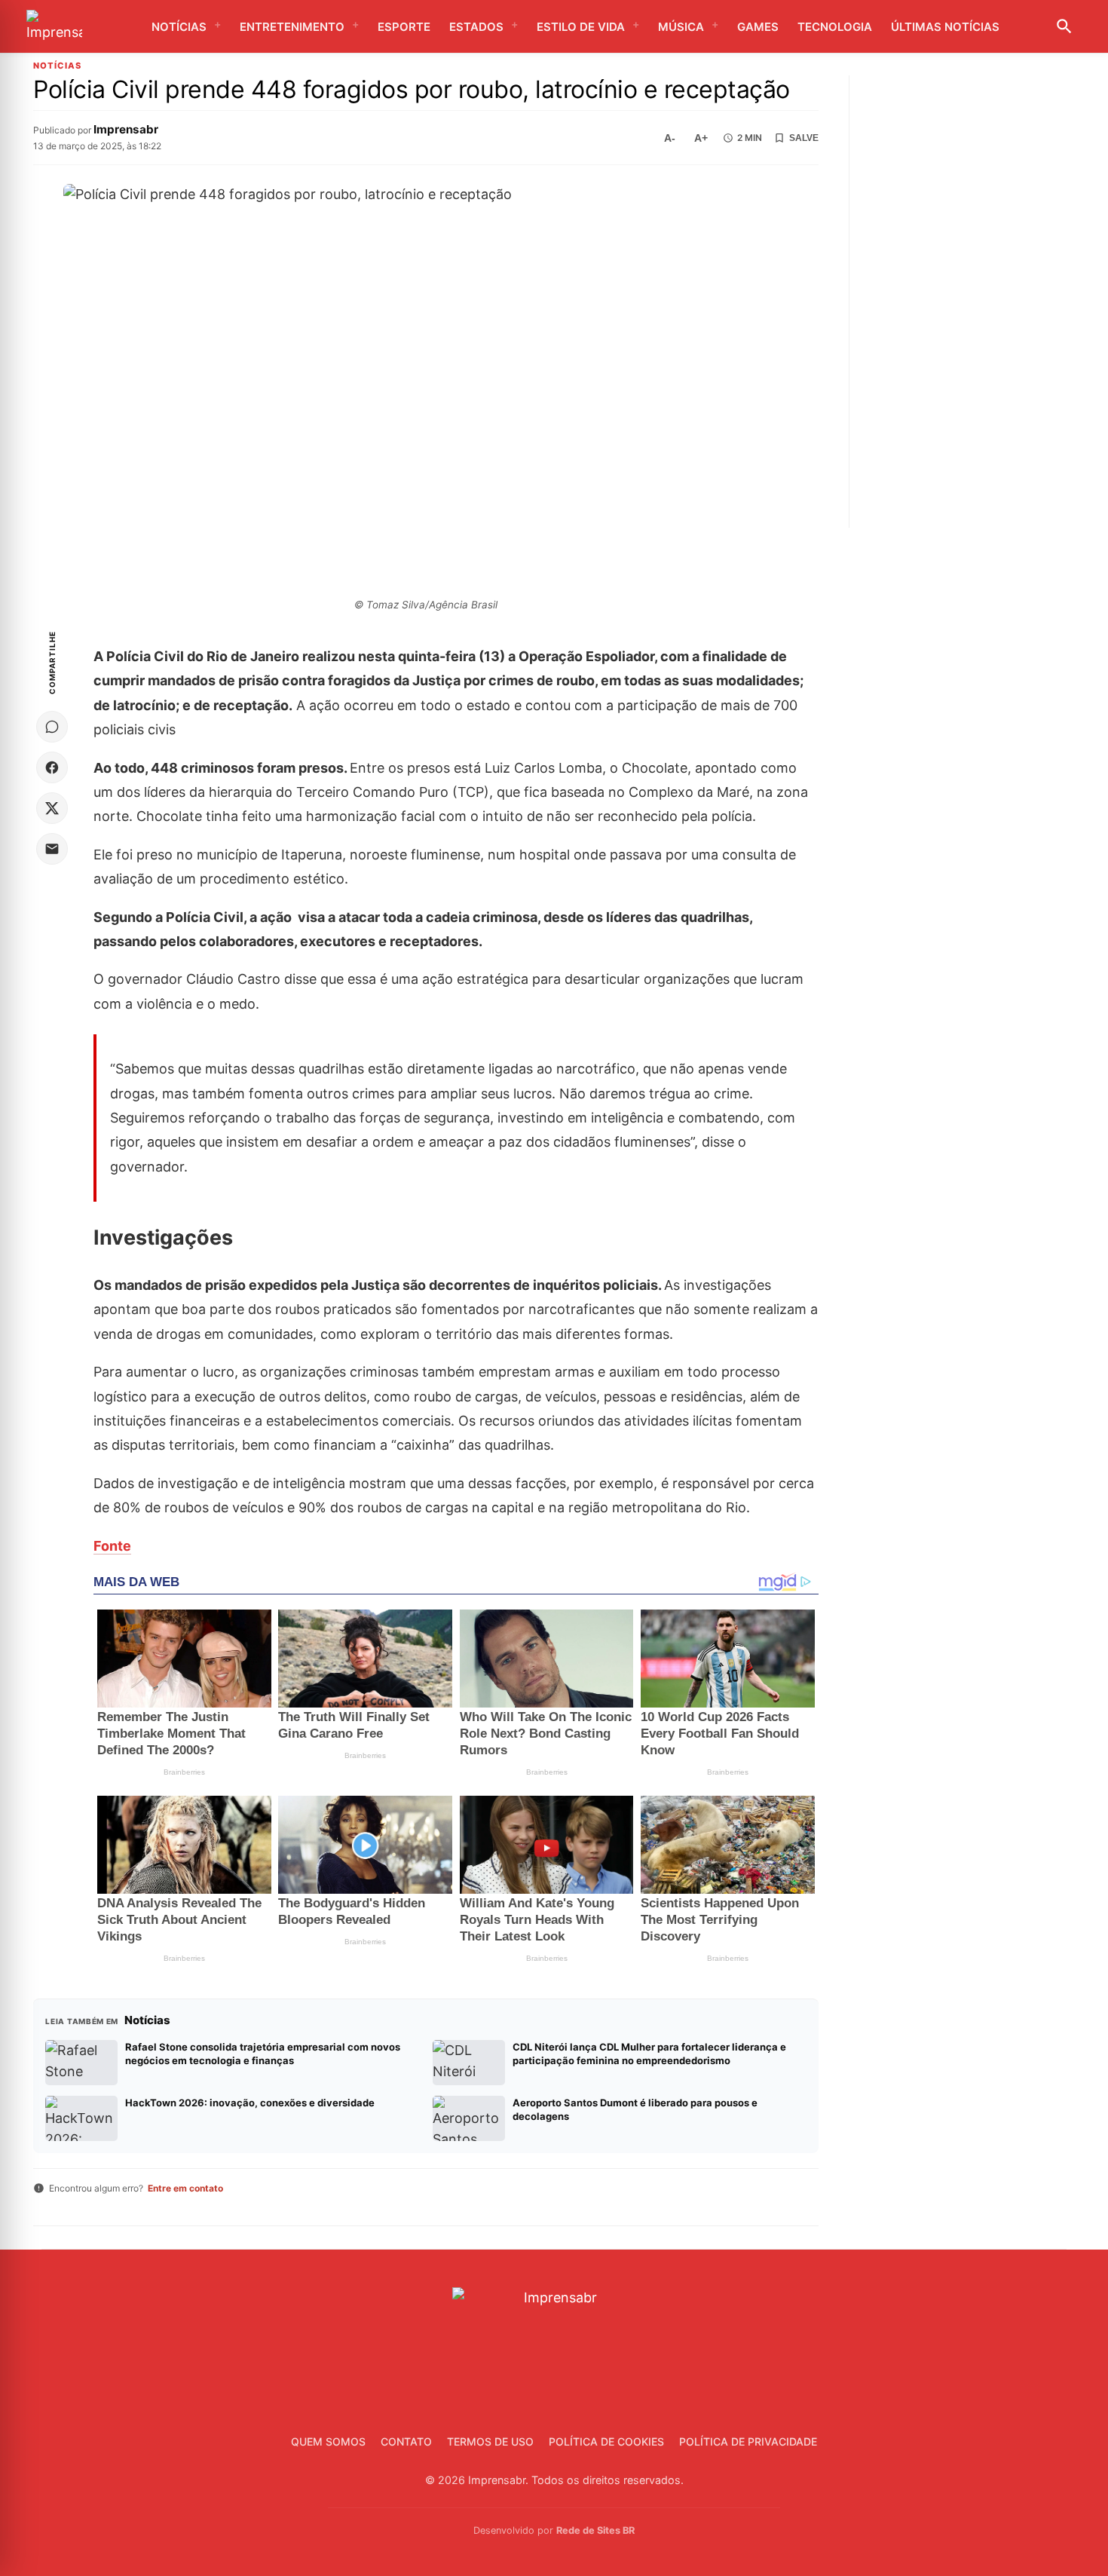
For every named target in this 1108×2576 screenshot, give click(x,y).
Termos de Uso (490, 2441)
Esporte (404, 27)
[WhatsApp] (52, 727)
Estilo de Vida (581, 27)
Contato (406, 2441)
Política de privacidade (748, 2441)
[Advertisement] (973, 302)
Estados (476, 27)
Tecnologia (835, 27)
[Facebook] (52, 767)
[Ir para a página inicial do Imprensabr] (54, 27)
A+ (701, 138)
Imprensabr (126, 129)
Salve (804, 138)
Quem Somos (328, 2441)
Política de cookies (606, 2441)
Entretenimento (292, 27)
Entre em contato (185, 2188)
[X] (52, 808)
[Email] (52, 849)
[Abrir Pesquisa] (1064, 26)
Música (681, 27)
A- (670, 138)
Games (758, 27)
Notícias (179, 27)
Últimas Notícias (945, 27)
